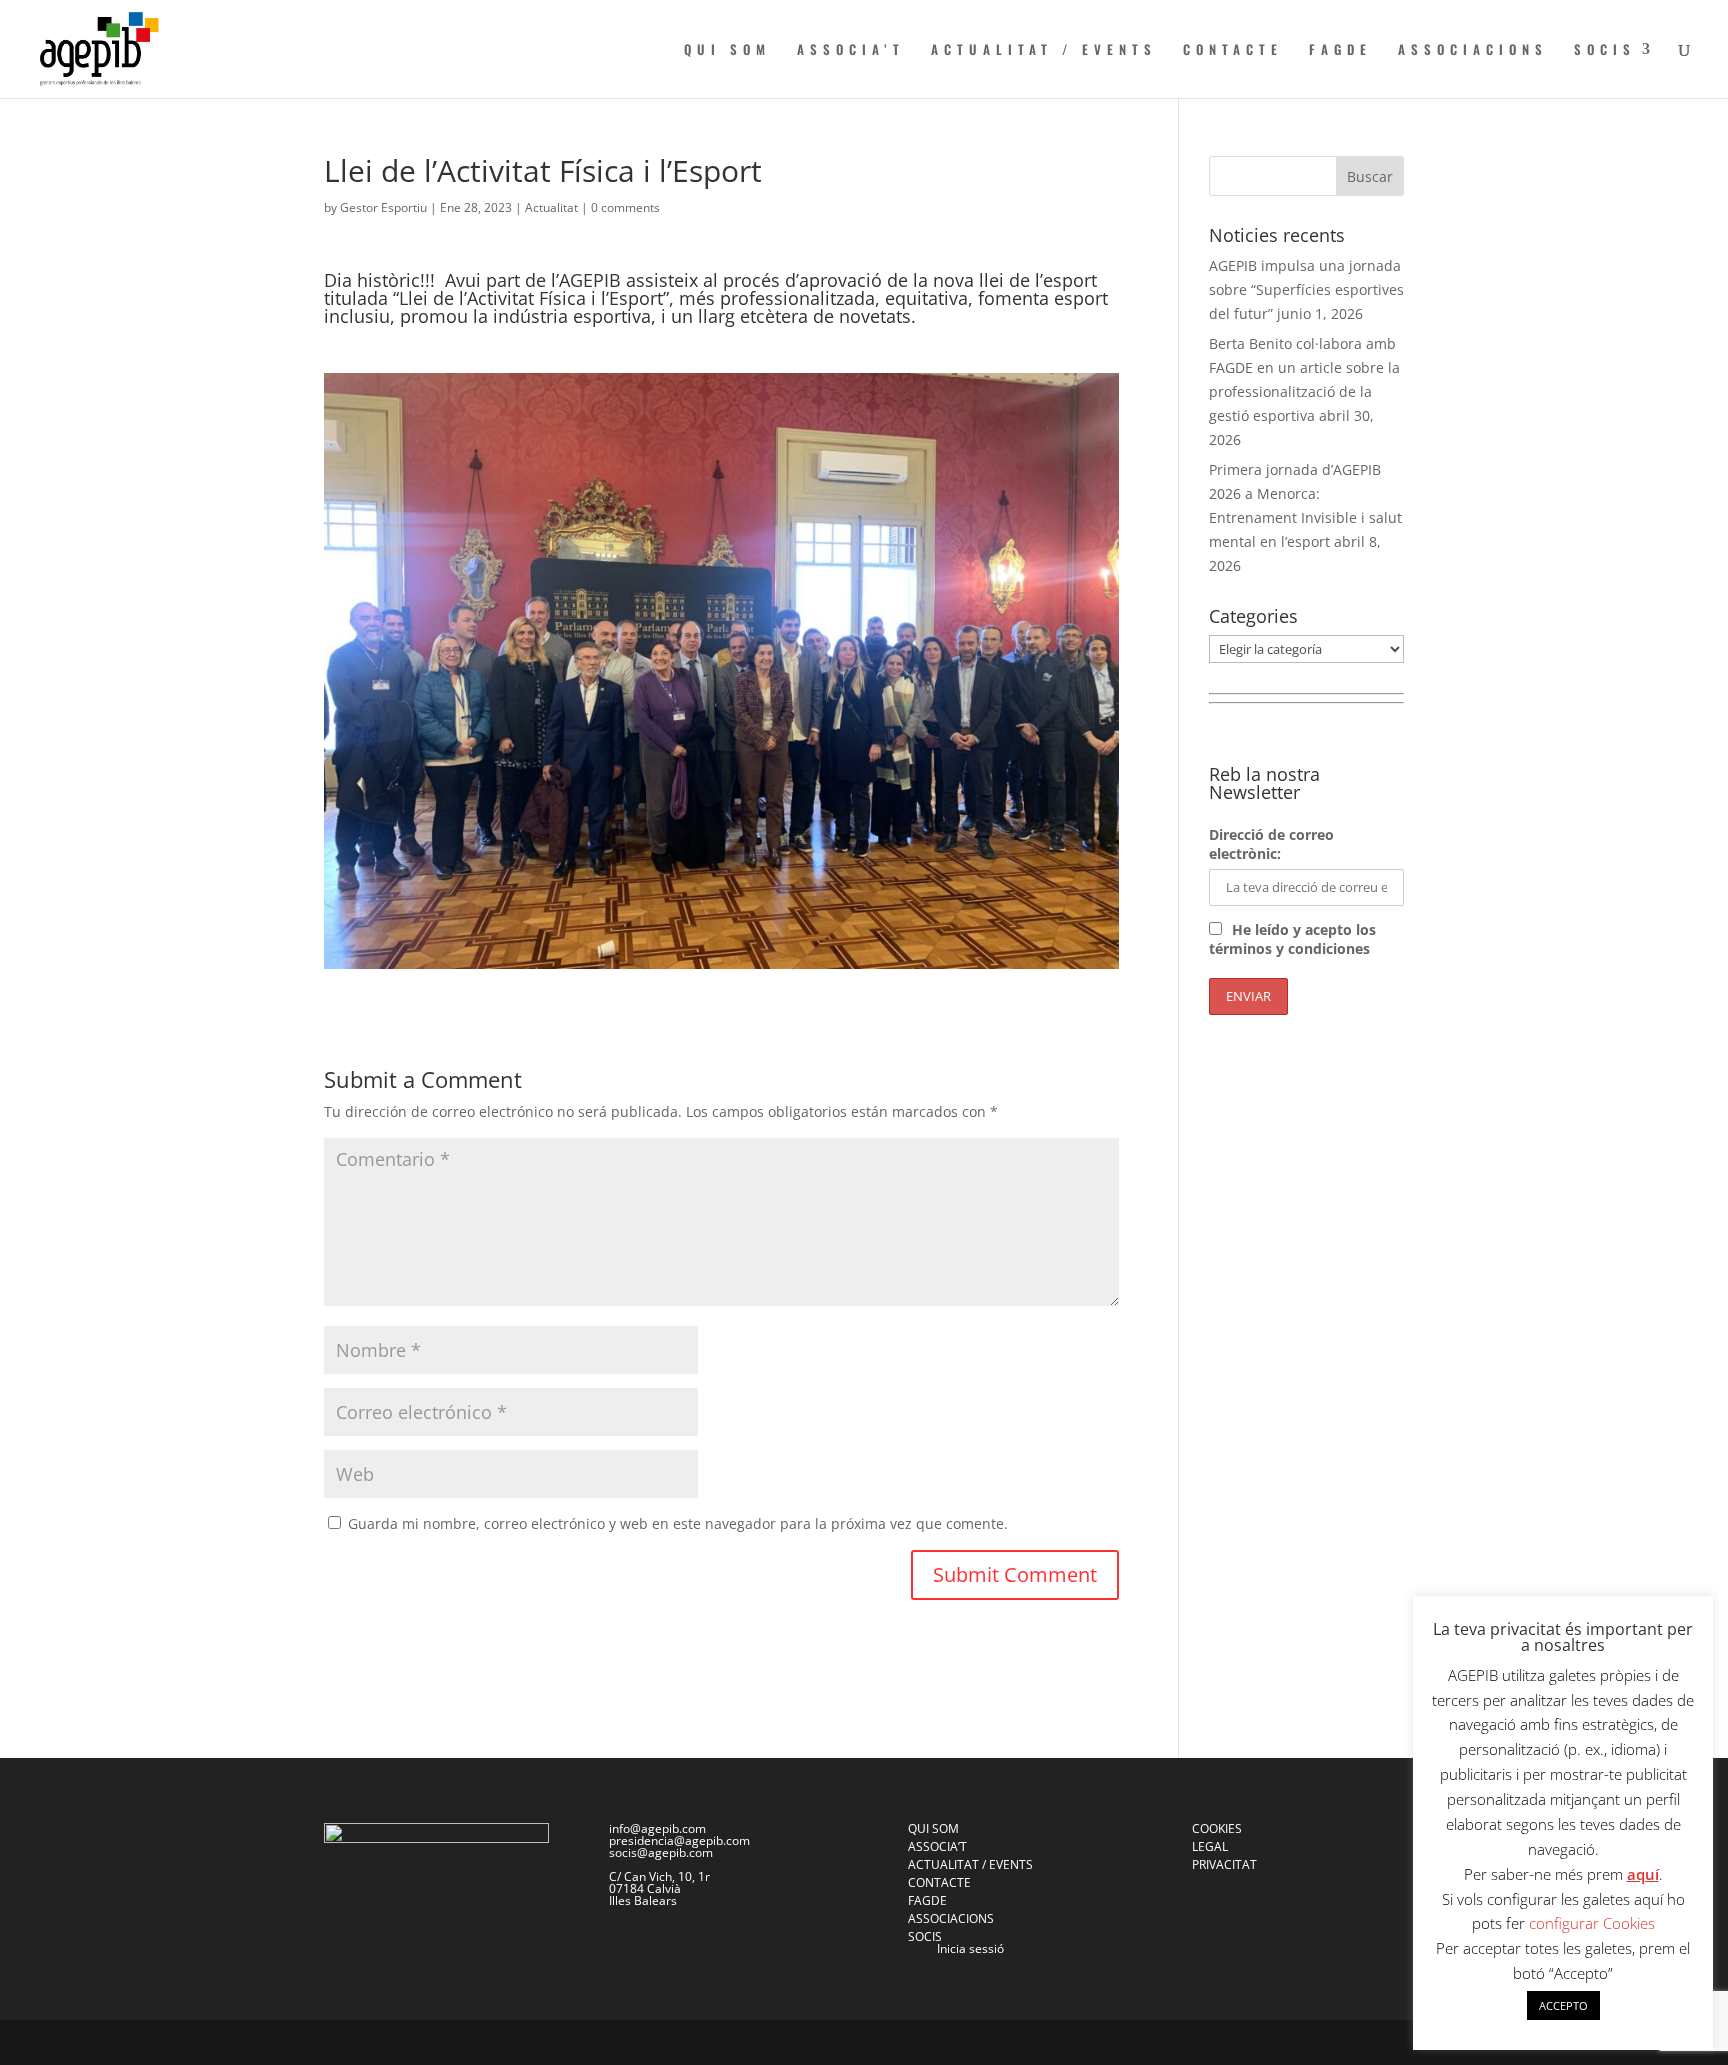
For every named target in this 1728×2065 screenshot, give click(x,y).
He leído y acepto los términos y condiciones (1292, 939)
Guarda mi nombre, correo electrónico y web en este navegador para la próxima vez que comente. (678, 1523)
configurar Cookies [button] (1592, 1923)
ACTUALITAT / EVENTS (1044, 50)
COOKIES (1217, 1828)
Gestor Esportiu (383, 207)
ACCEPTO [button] (1563, 2005)
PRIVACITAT (1224, 1864)
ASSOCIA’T (851, 50)
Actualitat (551, 207)
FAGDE (1340, 50)
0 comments (625, 207)
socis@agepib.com (661, 1852)
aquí (1643, 1874)
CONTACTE (1233, 50)
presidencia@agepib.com (679, 1840)
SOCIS (1605, 50)
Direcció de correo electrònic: (1271, 844)
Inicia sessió (970, 1948)
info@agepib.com (657, 1828)
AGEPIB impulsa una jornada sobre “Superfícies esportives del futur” (1306, 289)
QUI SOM (727, 50)
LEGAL (1210, 1846)
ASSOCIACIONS (1473, 50)
